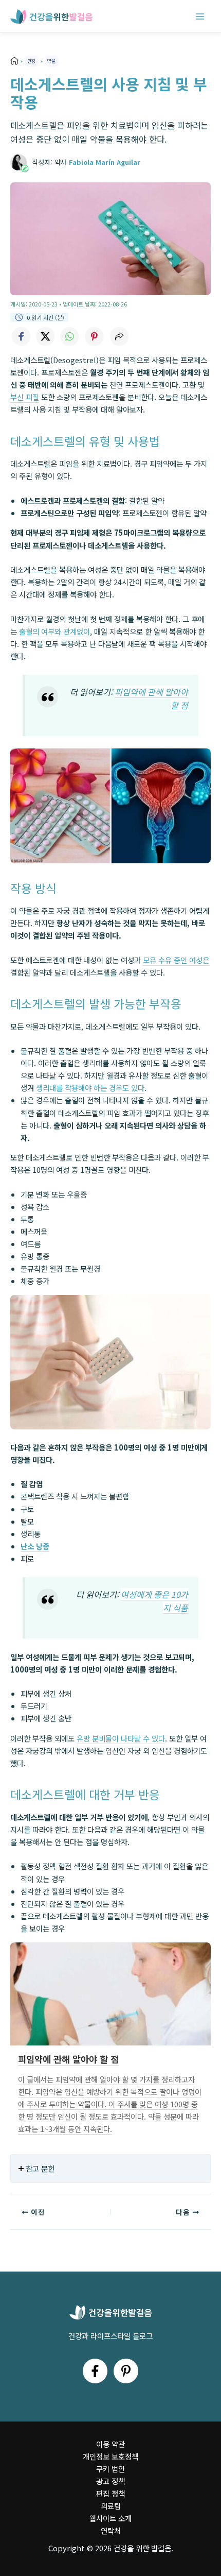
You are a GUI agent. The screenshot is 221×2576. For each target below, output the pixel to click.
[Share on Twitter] (45, 336)
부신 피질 (25, 397)
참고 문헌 (40, 2168)
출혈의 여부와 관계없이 (54, 631)
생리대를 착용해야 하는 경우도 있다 (90, 1088)
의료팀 (111, 2506)
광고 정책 (110, 2481)
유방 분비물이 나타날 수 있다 (121, 1738)
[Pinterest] (126, 2371)
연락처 (111, 2530)
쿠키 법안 (110, 2469)
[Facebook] (95, 2371)
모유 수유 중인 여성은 (176, 960)
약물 (51, 61)
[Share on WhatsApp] (70, 336)
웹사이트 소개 (110, 2518)
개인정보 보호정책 (110, 2456)
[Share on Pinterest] (95, 336)
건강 (31, 61)
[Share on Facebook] (21, 336)
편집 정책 (110, 2493)
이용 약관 (110, 2444)
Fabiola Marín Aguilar (105, 162)
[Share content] (119, 336)
